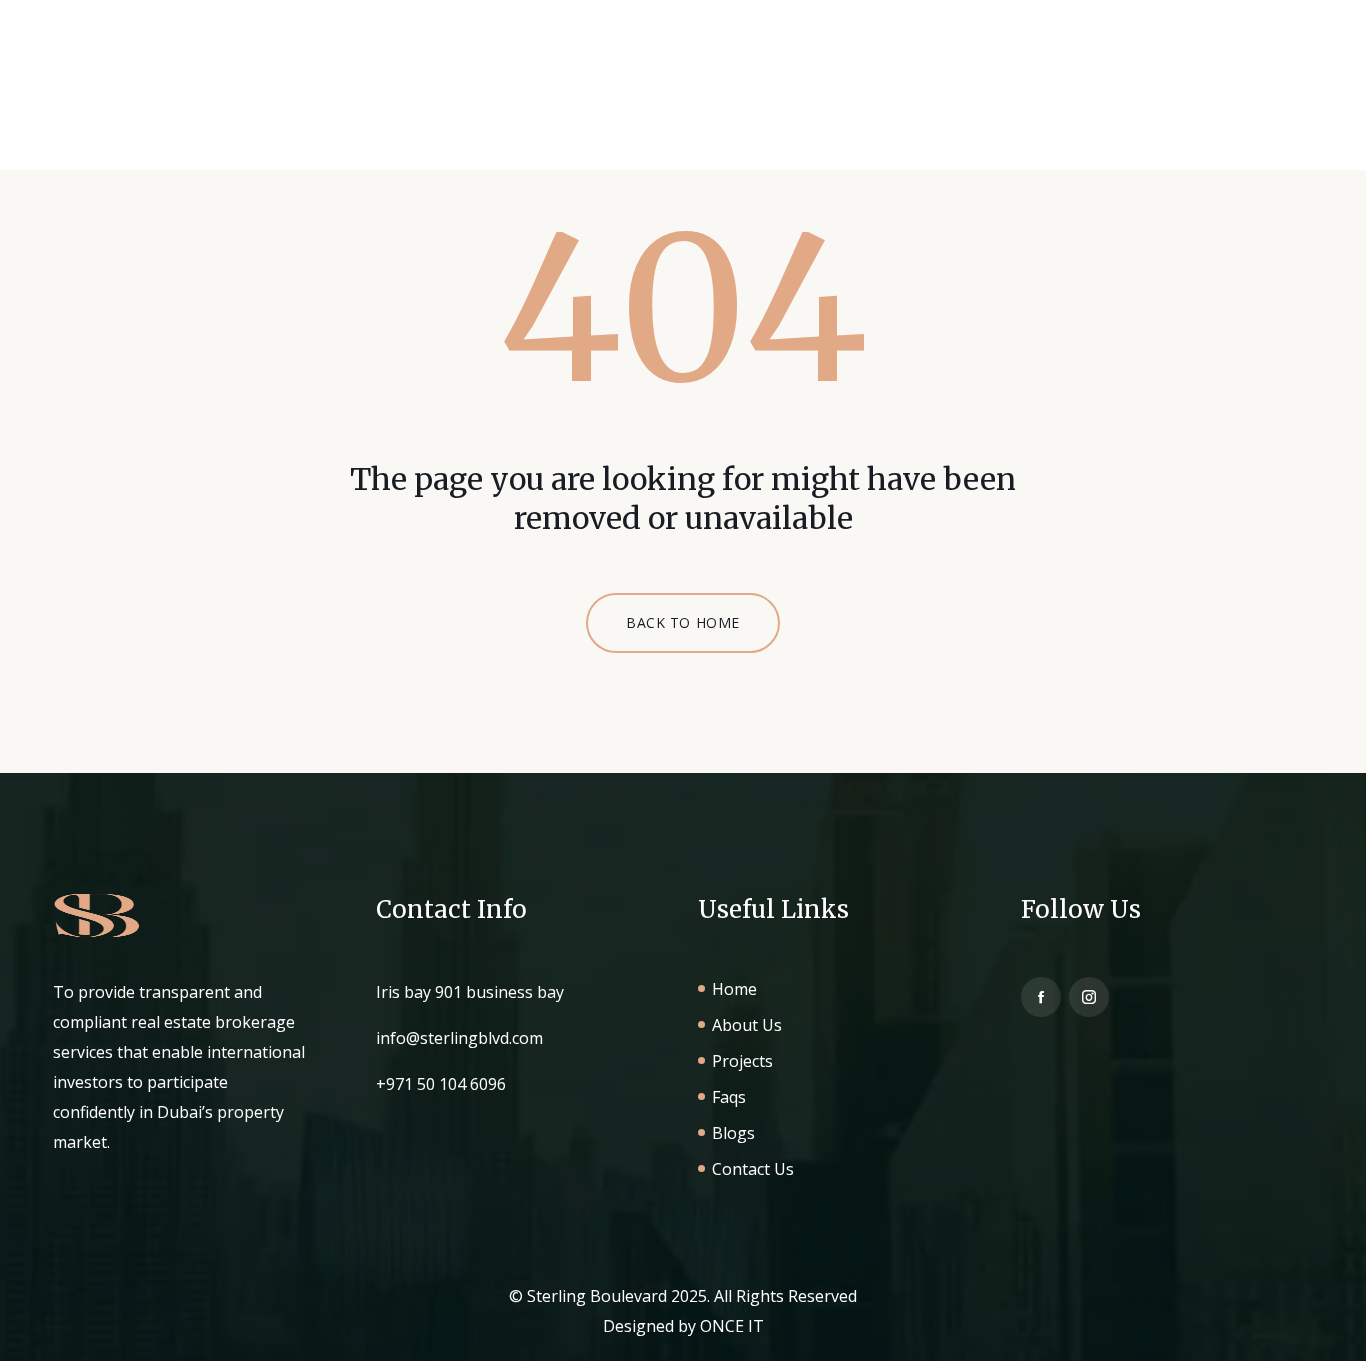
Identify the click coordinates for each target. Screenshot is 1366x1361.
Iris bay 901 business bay (470, 992)
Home (464, 99)
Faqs (773, 99)
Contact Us (969, 99)
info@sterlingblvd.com (459, 1038)
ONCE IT (732, 1326)
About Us (564, 99)
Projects (677, 99)
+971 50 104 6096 (441, 1084)
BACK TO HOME (683, 622)
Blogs (857, 99)
